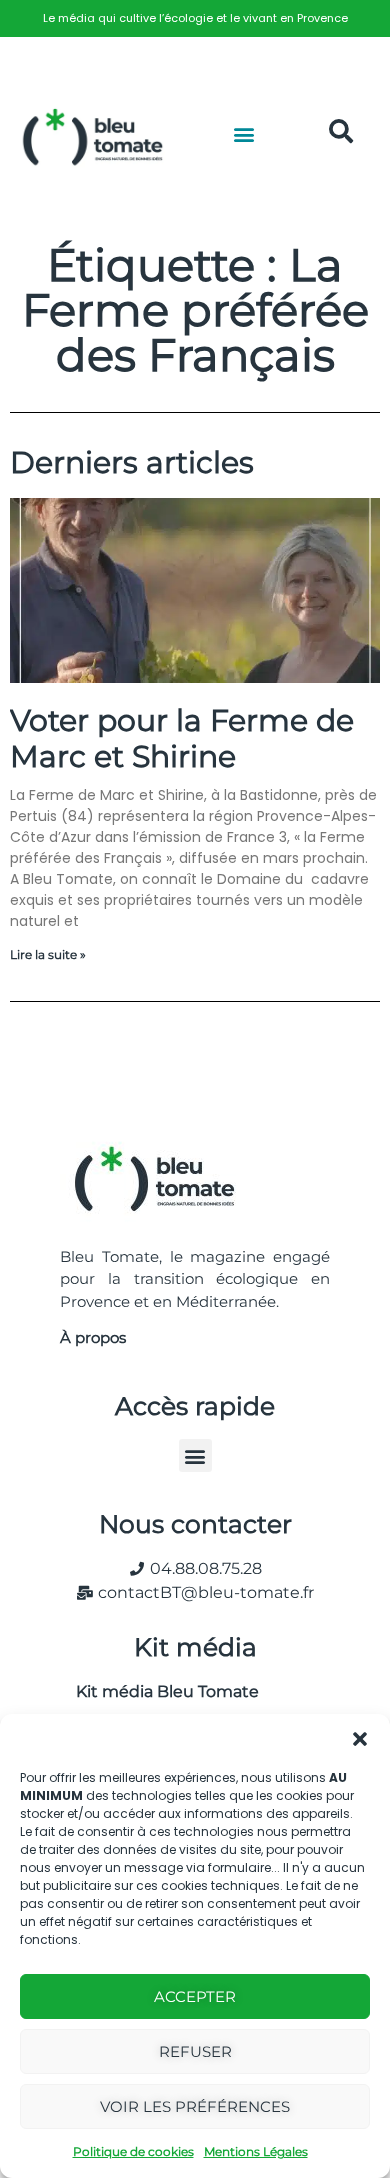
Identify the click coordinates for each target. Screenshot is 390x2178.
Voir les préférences (195, 2106)
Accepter (195, 1996)
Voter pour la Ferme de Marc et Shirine (182, 738)
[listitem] (195, 18)
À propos (93, 1337)
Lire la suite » (48, 954)
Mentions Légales (256, 2151)
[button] (360, 1739)
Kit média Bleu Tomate (159, 1691)
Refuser (195, 2051)
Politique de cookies (133, 2151)
